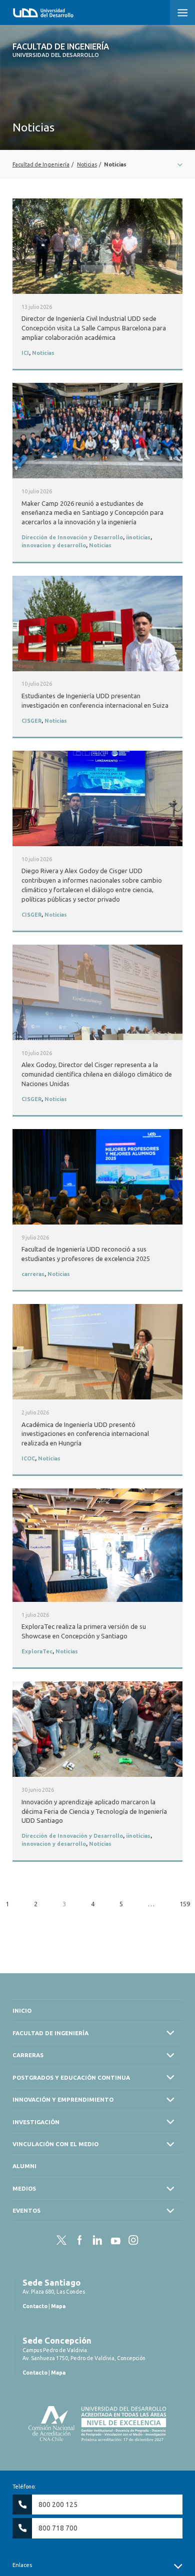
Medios (24, 2188)
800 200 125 (58, 2505)
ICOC (28, 1458)
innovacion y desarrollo (54, 545)
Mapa (58, 2306)
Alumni (24, 2166)
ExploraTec (37, 1651)
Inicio (22, 2010)
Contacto (35, 2306)
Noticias (43, 353)
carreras (33, 1274)
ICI (25, 353)
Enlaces (22, 2565)
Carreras (28, 2055)
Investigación (36, 2122)
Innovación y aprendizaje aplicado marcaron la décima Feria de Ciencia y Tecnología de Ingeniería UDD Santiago (94, 1811)
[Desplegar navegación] (97, 164)
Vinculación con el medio (55, 2144)
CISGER (31, 721)
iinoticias (138, 537)
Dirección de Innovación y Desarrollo (72, 537)
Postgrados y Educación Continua (71, 2077)
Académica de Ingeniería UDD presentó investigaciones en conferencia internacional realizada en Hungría (85, 1434)
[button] (182, 12)
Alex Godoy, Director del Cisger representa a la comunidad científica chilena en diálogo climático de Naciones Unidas (97, 1074)
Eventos (26, 2210)
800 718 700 (58, 2528)
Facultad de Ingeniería (61, 50)
